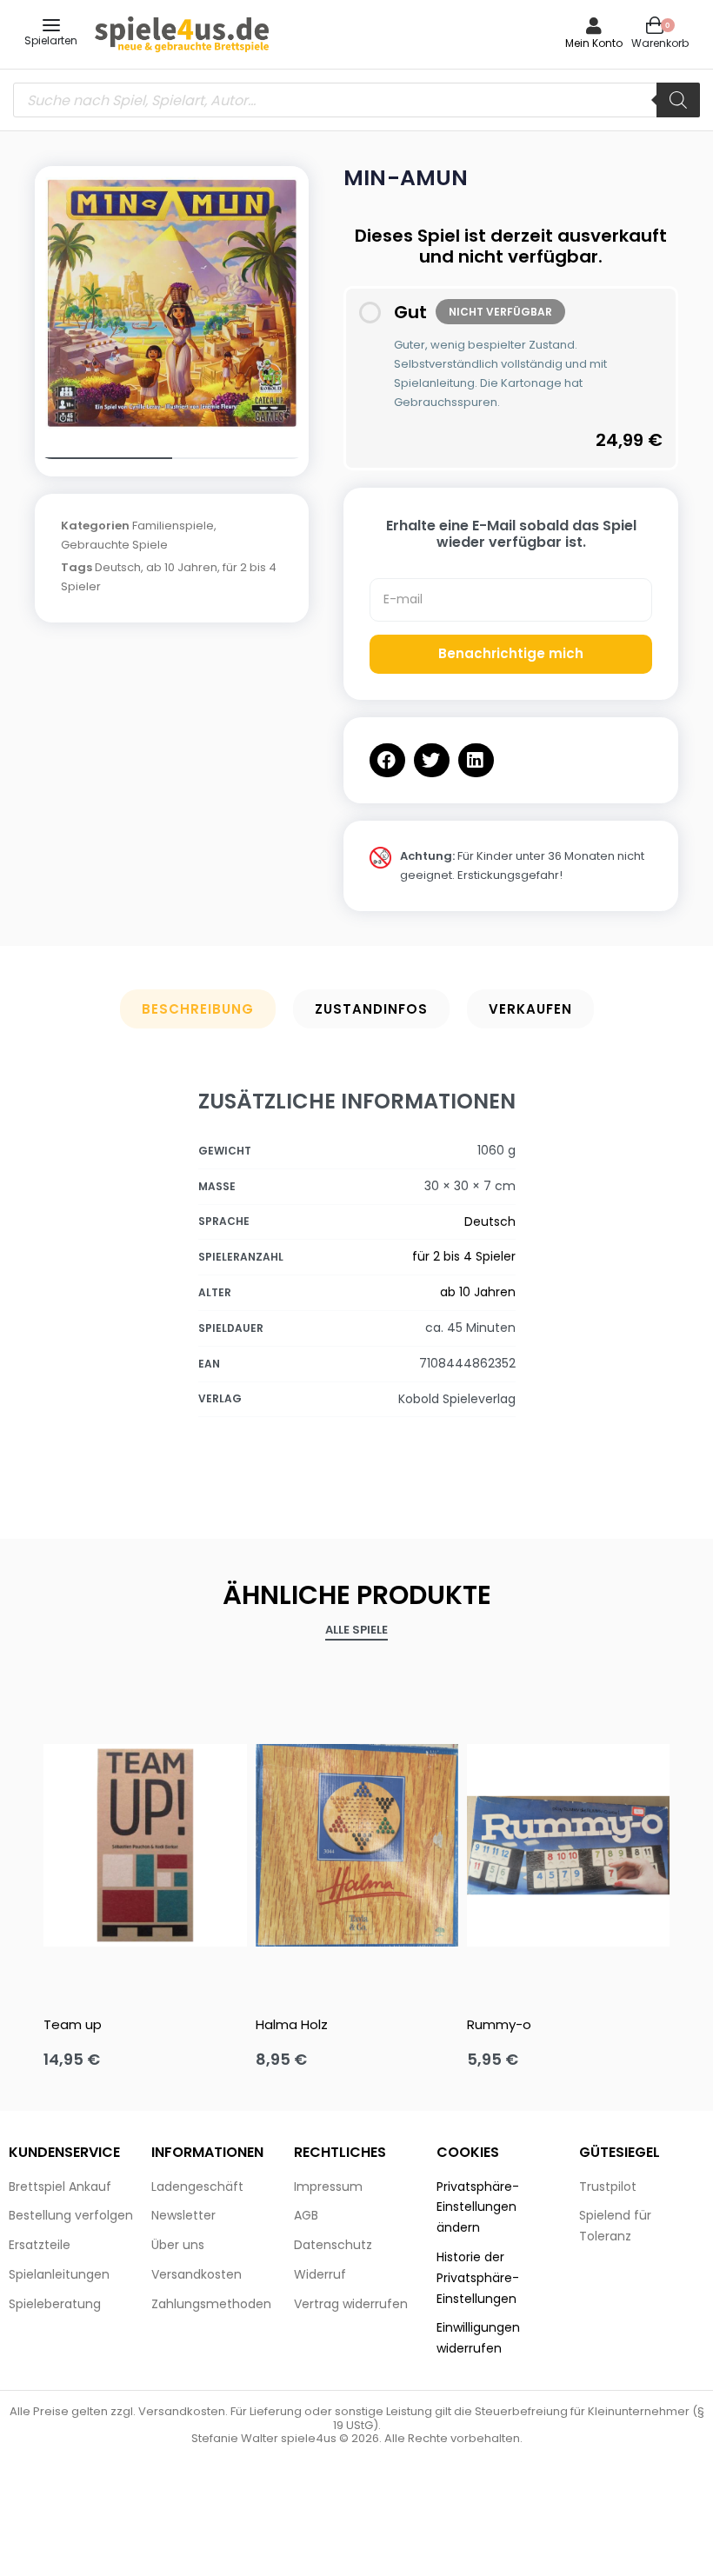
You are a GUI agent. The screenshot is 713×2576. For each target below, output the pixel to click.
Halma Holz (292, 2024)
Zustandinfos (371, 1009)
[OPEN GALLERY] (172, 303)
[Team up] (145, 1845)
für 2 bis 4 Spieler (464, 1256)
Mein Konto (594, 43)
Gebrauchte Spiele (114, 545)
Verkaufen (530, 1009)
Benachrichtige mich (511, 653)
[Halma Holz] (357, 1845)
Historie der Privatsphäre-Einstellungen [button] (478, 2278)
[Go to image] (103, 458)
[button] (387, 760)
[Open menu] (51, 25)
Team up (73, 2024)
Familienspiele (173, 526)
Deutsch (118, 567)
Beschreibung (198, 1009)
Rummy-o (499, 2024)
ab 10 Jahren (182, 567)
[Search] (678, 100)
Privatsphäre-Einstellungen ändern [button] (478, 2207)
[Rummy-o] (568, 1845)
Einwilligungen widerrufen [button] (478, 2338)
